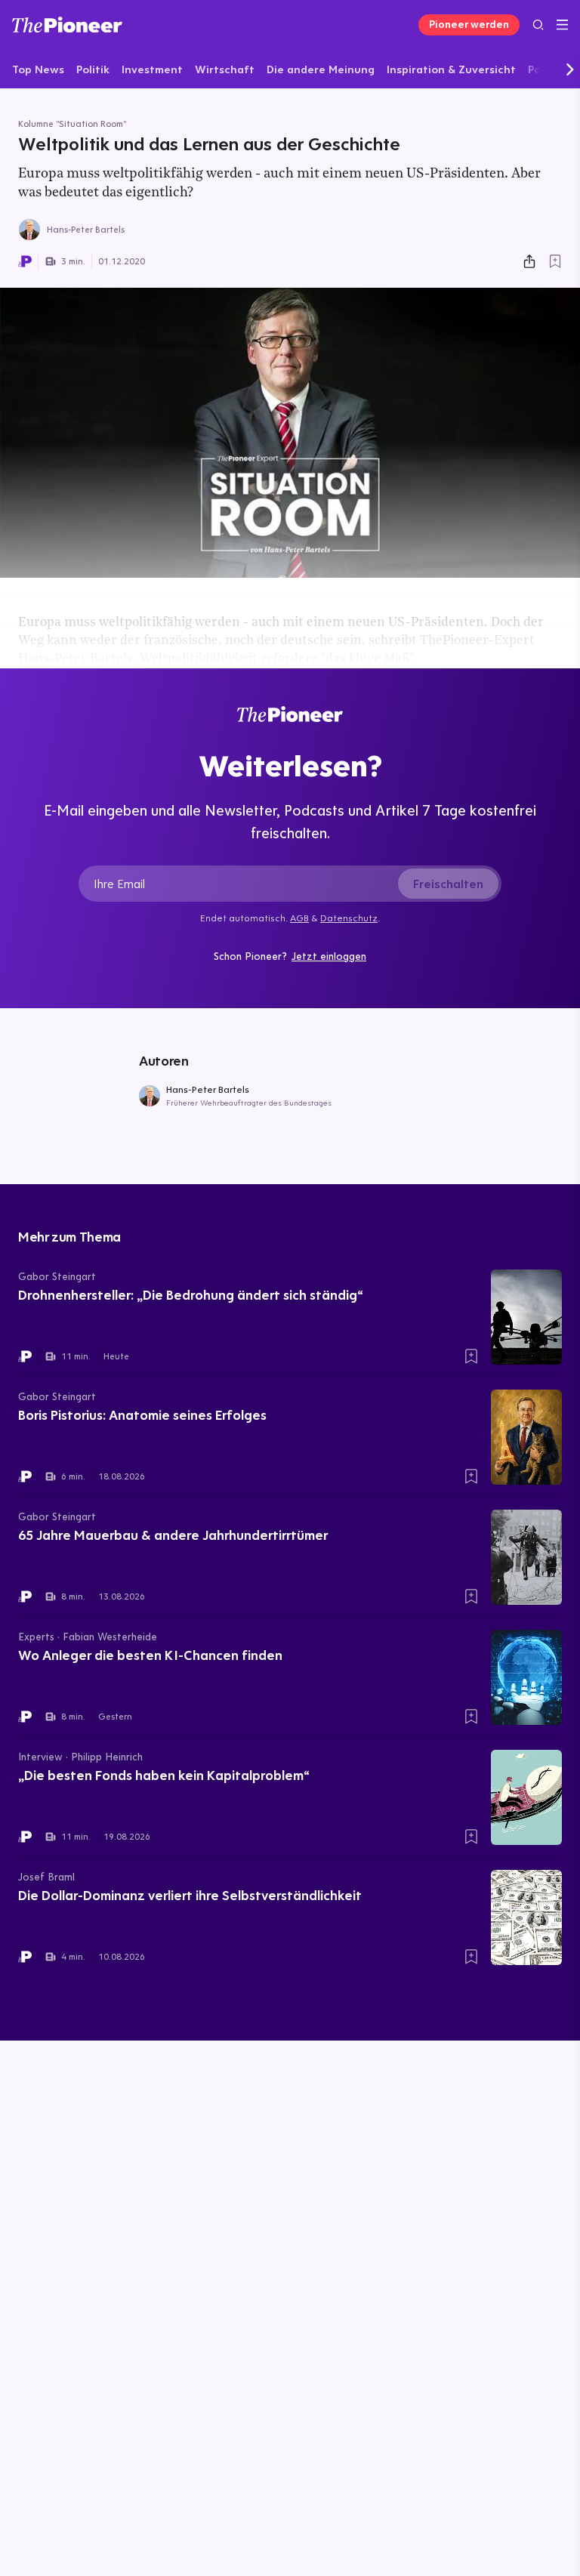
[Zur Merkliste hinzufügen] (555, 261)
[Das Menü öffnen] (562, 25)
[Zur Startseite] (67, 25)
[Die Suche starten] (538, 25)
